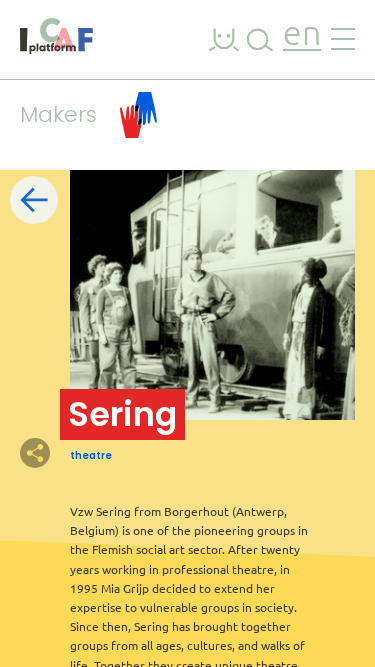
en (302, 35)
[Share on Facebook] (70, 453)
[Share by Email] (140, 453)
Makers (58, 114)
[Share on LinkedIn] (105, 453)
